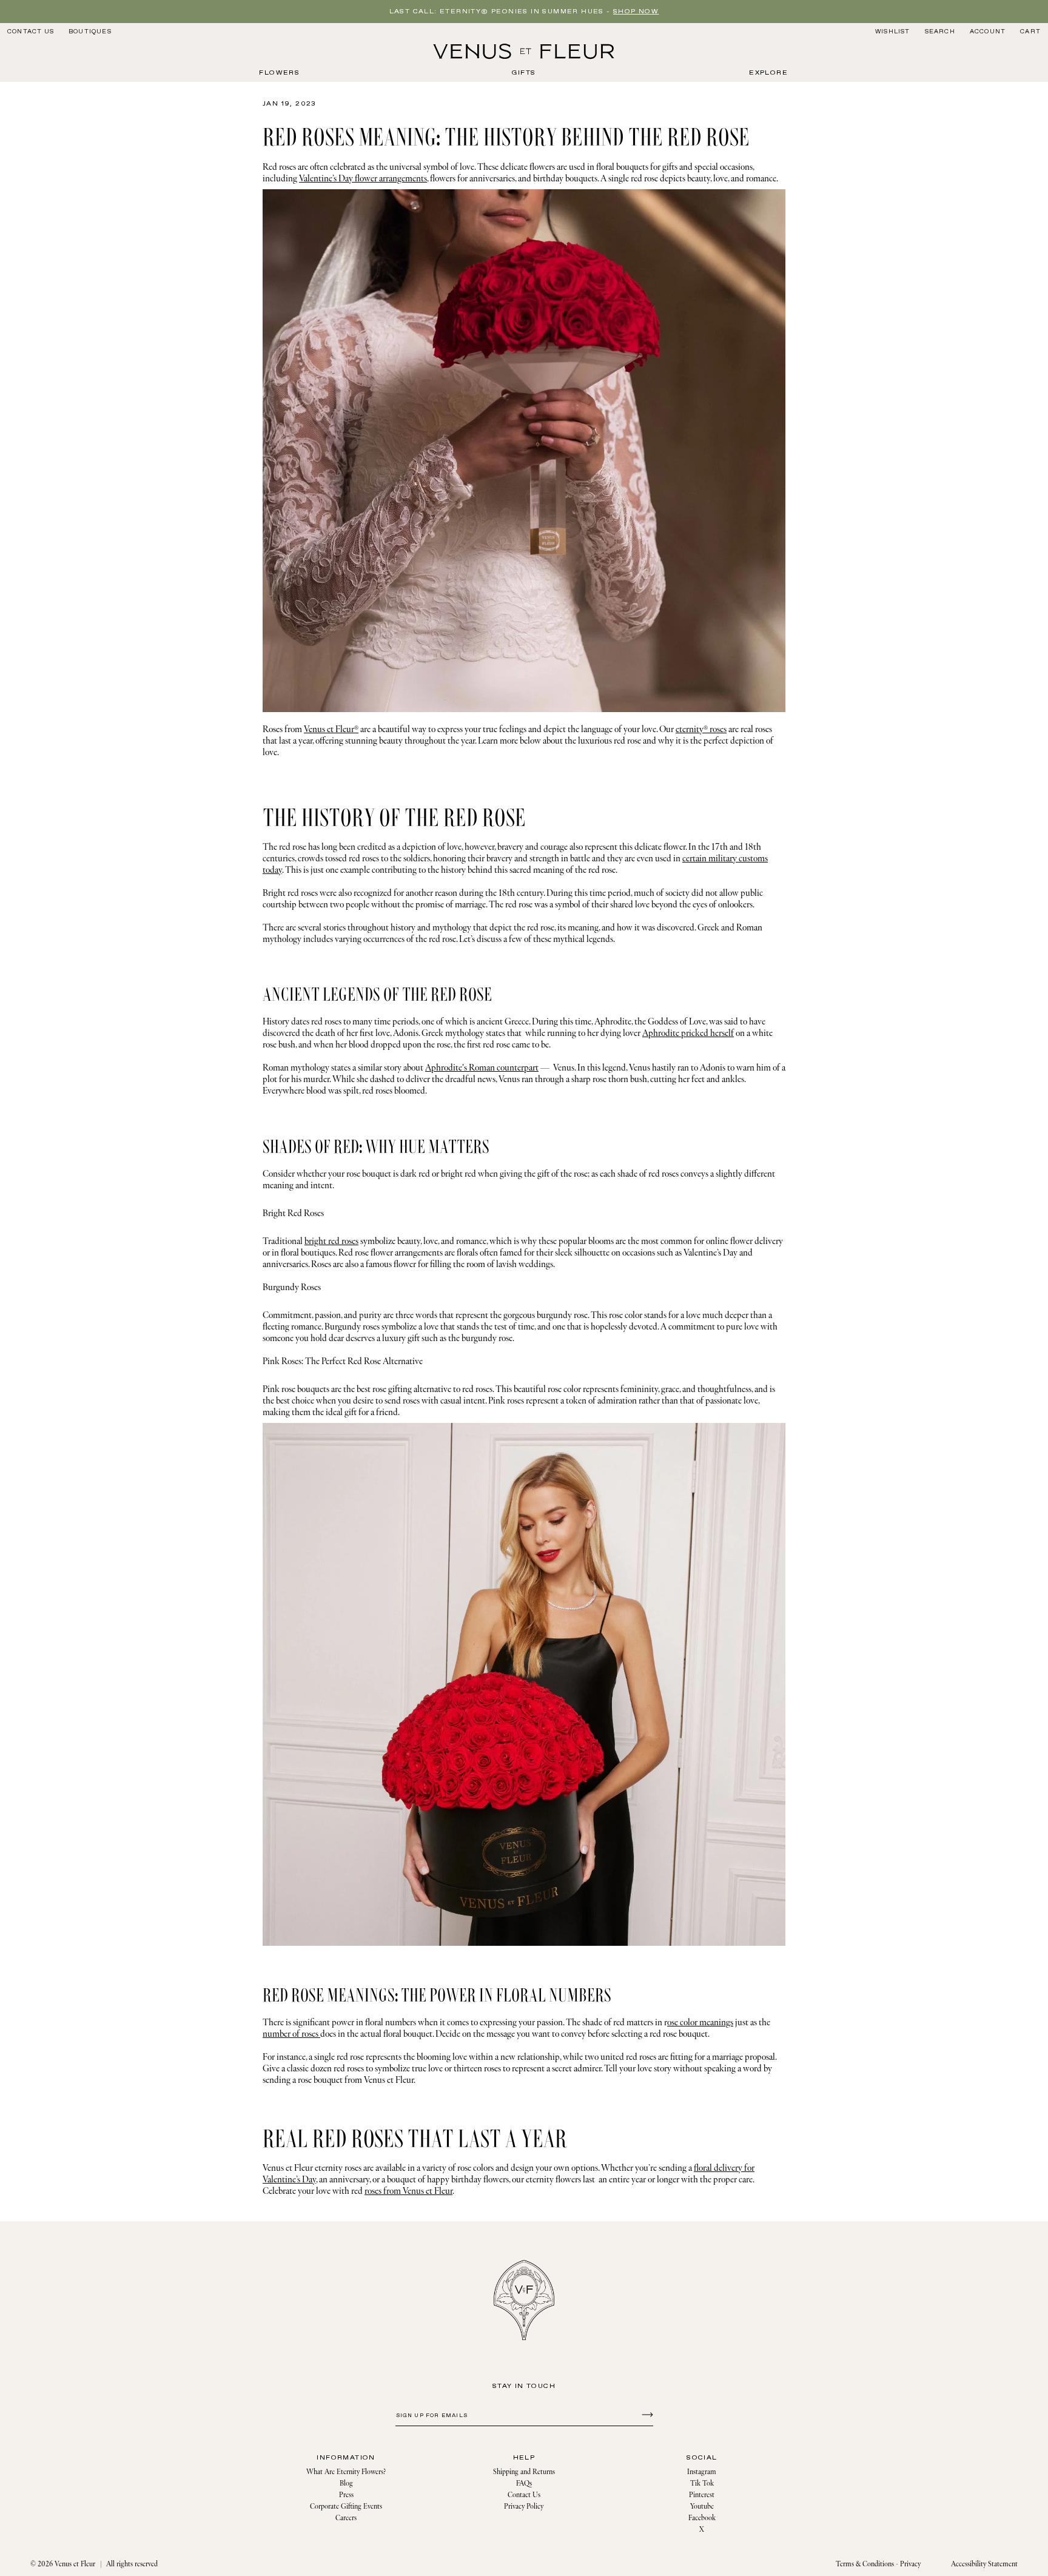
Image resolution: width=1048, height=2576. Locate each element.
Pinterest (702, 2495)
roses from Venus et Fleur (408, 2191)
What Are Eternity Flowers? (346, 2472)
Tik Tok (702, 2484)
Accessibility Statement (984, 2564)
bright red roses (331, 1241)
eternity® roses (701, 729)
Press (346, 2495)
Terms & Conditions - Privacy (878, 2564)
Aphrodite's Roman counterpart (482, 1068)
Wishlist (893, 32)
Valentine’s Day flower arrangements (363, 179)
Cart (1030, 32)
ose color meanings (700, 2023)
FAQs (524, 2484)
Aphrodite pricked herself (688, 1033)
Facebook (702, 2518)
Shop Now (636, 12)
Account (988, 32)
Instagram (702, 2472)
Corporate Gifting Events (346, 2507)
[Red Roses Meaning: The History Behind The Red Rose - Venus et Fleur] (524, 52)
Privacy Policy (524, 2507)
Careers (346, 2518)
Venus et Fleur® (331, 729)
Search (940, 31)
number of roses (291, 2034)
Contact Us (31, 32)
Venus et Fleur (75, 2564)
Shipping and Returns (524, 2472)
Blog (346, 2484)
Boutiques (90, 32)
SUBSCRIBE (646, 2414)
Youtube (702, 2507)
